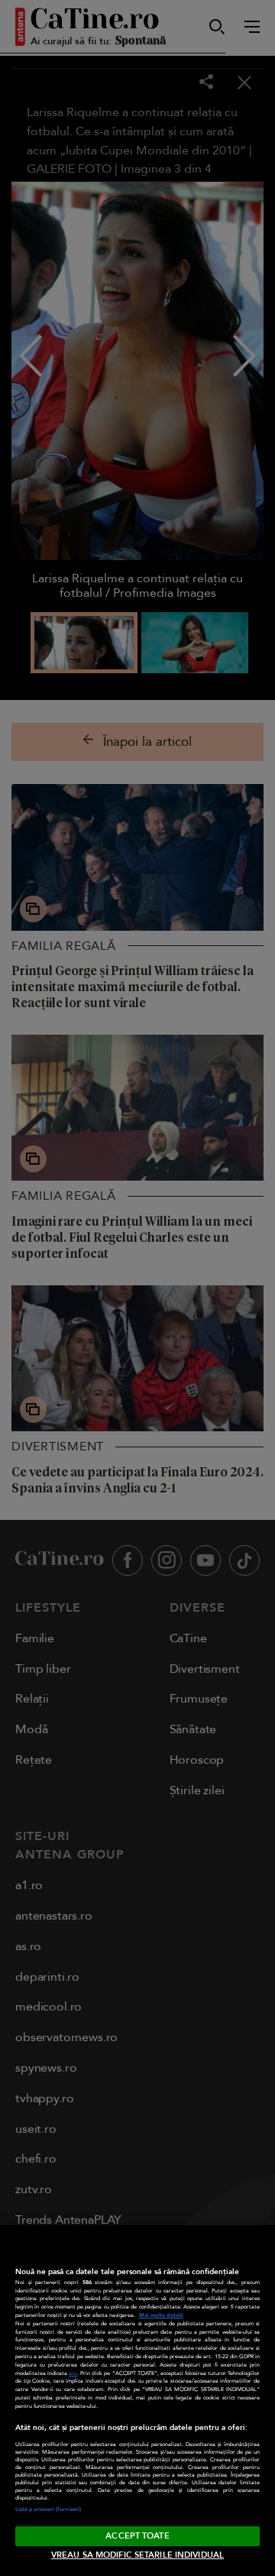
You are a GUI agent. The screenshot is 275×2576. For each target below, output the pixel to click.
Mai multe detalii (161, 2315)
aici (73, 2373)
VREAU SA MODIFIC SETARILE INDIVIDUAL (137, 2555)
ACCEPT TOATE (137, 2536)
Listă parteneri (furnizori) (48, 2510)
